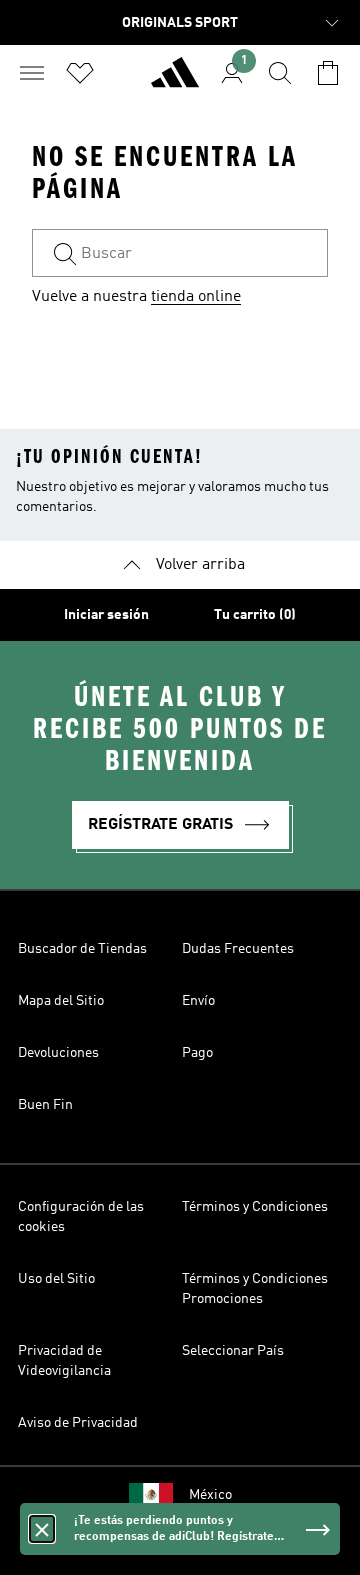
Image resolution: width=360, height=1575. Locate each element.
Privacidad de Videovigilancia (64, 1361)
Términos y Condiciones (255, 1207)
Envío (198, 1001)
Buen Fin (45, 1105)
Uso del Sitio (56, 1279)
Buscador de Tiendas (82, 949)
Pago (197, 1053)
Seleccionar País (233, 1351)
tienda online (196, 297)
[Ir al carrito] (328, 73)
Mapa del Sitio (61, 1001)
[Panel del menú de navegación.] (32, 73)
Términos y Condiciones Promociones (255, 1289)
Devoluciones (58, 1053)
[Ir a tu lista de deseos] (80, 73)
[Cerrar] (42, 1529)
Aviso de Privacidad (78, 1423)
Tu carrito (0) (255, 615)
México (210, 1495)
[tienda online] (175, 81)
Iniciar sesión (106, 615)
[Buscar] (280, 73)
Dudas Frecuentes (238, 949)
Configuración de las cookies (81, 1217)
